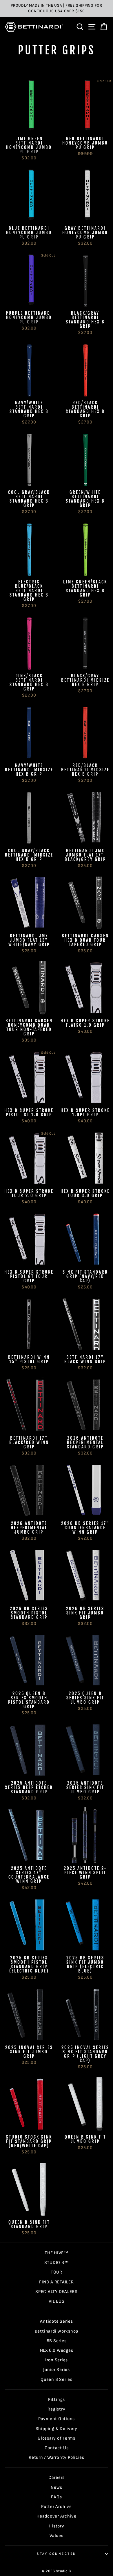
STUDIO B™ (57, 2263)
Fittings (57, 2400)
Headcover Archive (57, 2516)
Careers (57, 2478)
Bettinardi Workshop (57, 2331)
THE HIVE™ (57, 2253)
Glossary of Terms (57, 2438)
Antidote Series (56, 2321)
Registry (56, 2409)
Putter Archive (57, 2507)
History (56, 2526)
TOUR (57, 2272)
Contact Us (57, 2448)
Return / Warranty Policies (57, 2457)
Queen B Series (57, 2380)
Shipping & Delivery (57, 2429)
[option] (57, 8)
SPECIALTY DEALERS (57, 2292)
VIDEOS (57, 2301)
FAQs (56, 2497)
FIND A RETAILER (56, 2282)
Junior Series (57, 2370)
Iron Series (57, 2360)
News (56, 2487)
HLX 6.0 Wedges (57, 2350)
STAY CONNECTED (56, 2554)
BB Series (57, 2341)
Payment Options (57, 2419)
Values (57, 2536)
